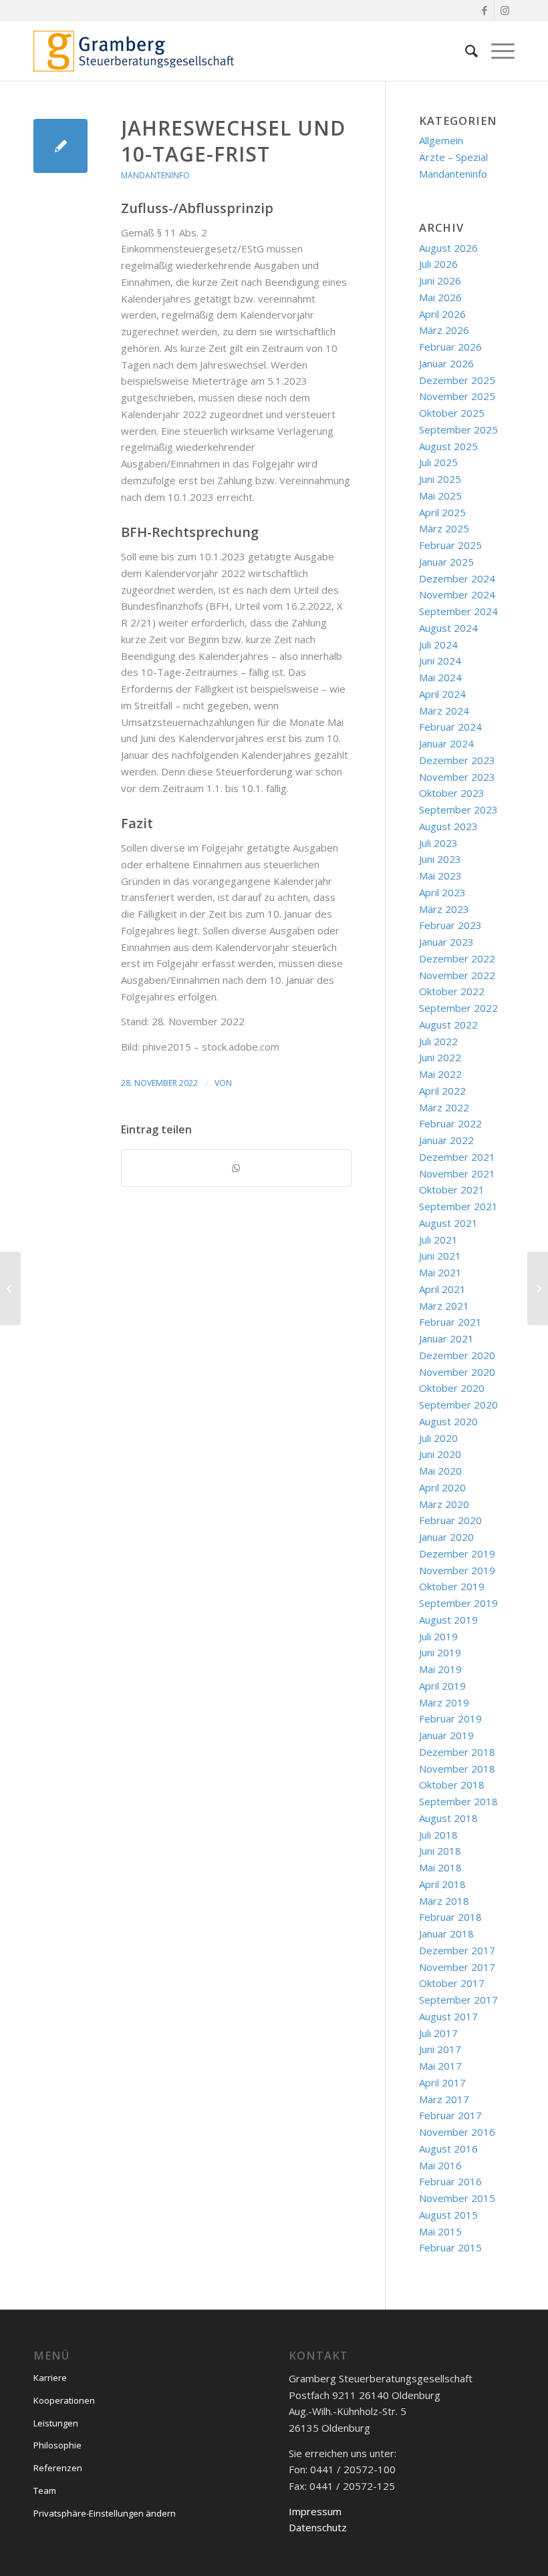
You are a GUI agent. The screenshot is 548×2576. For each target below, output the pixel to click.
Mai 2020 (440, 1471)
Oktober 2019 (452, 1586)
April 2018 (442, 1884)
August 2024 (448, 628)
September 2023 (458, 809)
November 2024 (457, 594)
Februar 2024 (450, 727)
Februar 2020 (450, 1520)
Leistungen (56, 2423)
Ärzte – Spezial (453, 157)
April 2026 (442, 314)
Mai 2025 (440, 496)
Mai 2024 (440, 677)
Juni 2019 (440, 1652)
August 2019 (448, 1620)
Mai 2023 (440, 876)
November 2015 (457, 2198)
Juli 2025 (438, 462)
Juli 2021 (438, 1240)
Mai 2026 (440, 297)
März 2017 (444, 2099)
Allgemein (441, 140)
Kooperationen (64, 2400)
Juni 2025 (440, 479)
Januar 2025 (446, 562)
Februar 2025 (450, 545)
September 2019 (458, 1603)
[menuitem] (465, 51)
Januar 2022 (446, 1140)
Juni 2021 (440, 1256)
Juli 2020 (438, 1438)
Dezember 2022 (457, 958)
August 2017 (448, 2016)
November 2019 (457, 1570)
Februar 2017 (450, 2115)
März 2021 (444, 1306)
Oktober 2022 (452, 991)
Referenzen (58, 2468)
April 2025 (442, 512)
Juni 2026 (440, 281)
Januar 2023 (446, 942)
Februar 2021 (450, 1322)
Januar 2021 (446, 1338)
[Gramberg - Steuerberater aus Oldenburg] (134, 51)
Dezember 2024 (457, 578)
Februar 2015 (450, 2247)
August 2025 (448, 446)
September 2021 (458, 1206)
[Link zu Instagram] (505, 10)
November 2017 (457, 1967)
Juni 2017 (440, 2049)
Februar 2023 (450, 925)
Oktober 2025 (452, 413)
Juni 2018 (440, 1851)
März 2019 (444, 1702)
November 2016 (457, 2132)
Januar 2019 (446, 1735)
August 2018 (448, 1818)
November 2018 (457, 1769)
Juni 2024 (440, 661)
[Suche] (465, 51)
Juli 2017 (438, 2033)
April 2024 (442, 694)
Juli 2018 (438, 1835)
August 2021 (448, 1223)
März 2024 (444, 711)
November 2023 (457, 777)
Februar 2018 (450, 1917)
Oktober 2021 (452, 1189)
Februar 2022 (450, 1123)
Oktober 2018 (452, 1785)
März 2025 (444, 528)
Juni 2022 (440, 1057)
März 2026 (444, 330)
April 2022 (442, 1091)
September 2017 (458, 2000)
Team (45, 2491)
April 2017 (442, 2082)
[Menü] (496, 51)
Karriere (50, 2378)
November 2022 (457, 975)
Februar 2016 (450, 2181)
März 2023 (444, 909)
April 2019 (442, 1686)
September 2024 (458, 611)
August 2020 (448, 1421)
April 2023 (442, 892)
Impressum (315, 2511)
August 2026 (448, 248)
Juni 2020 (440, 1454)
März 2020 (444, 1504)
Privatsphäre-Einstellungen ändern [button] (105, 2513)
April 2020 (442, 1487)
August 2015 (448, 2215)
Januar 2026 (446, 363)
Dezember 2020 (457, 1355)
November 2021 (457, 1173)
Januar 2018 (446, 1934)
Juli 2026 (438, 264)
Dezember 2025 (457, 380)
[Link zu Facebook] (484, 10)
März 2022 (444, 1107)
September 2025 (458, 429)
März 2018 (444, 1901)
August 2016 (448, 2149)
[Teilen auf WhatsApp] (236, 1168)
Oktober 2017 (452, 1983)
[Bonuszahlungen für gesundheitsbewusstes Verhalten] (10, 1288)
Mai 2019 (440, 1669)
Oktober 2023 (452, 793)
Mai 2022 (440, 1074)
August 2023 (448, 826)
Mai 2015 (440, 2231)
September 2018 (458, 1801)
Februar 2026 (450, 347)
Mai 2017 (440, 2066)
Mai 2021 (440, 1272)
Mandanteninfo (155, 175)
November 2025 (457, 396)
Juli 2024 (438, 645)
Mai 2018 (440, 1867)
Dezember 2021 (457, 1157)
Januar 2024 (446, 743)
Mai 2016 (440, 2165)
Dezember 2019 (457, 1553)
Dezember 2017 (457, 1950)
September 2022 (458, 1008)
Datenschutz (318, 2527)
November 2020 (457, 1372)
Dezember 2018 (457, 1752)
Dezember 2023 (457, 760)
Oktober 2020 (452, 1388)
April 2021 (442, 1289)
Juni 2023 (440, 859)
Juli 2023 (438, 843)
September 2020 (458, 1405)
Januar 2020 (446, 1537)
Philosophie (57, 2445)
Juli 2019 (438, 1636)
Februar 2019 (450, 1718)
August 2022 (448, 1025)
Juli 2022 (438, 1041)
